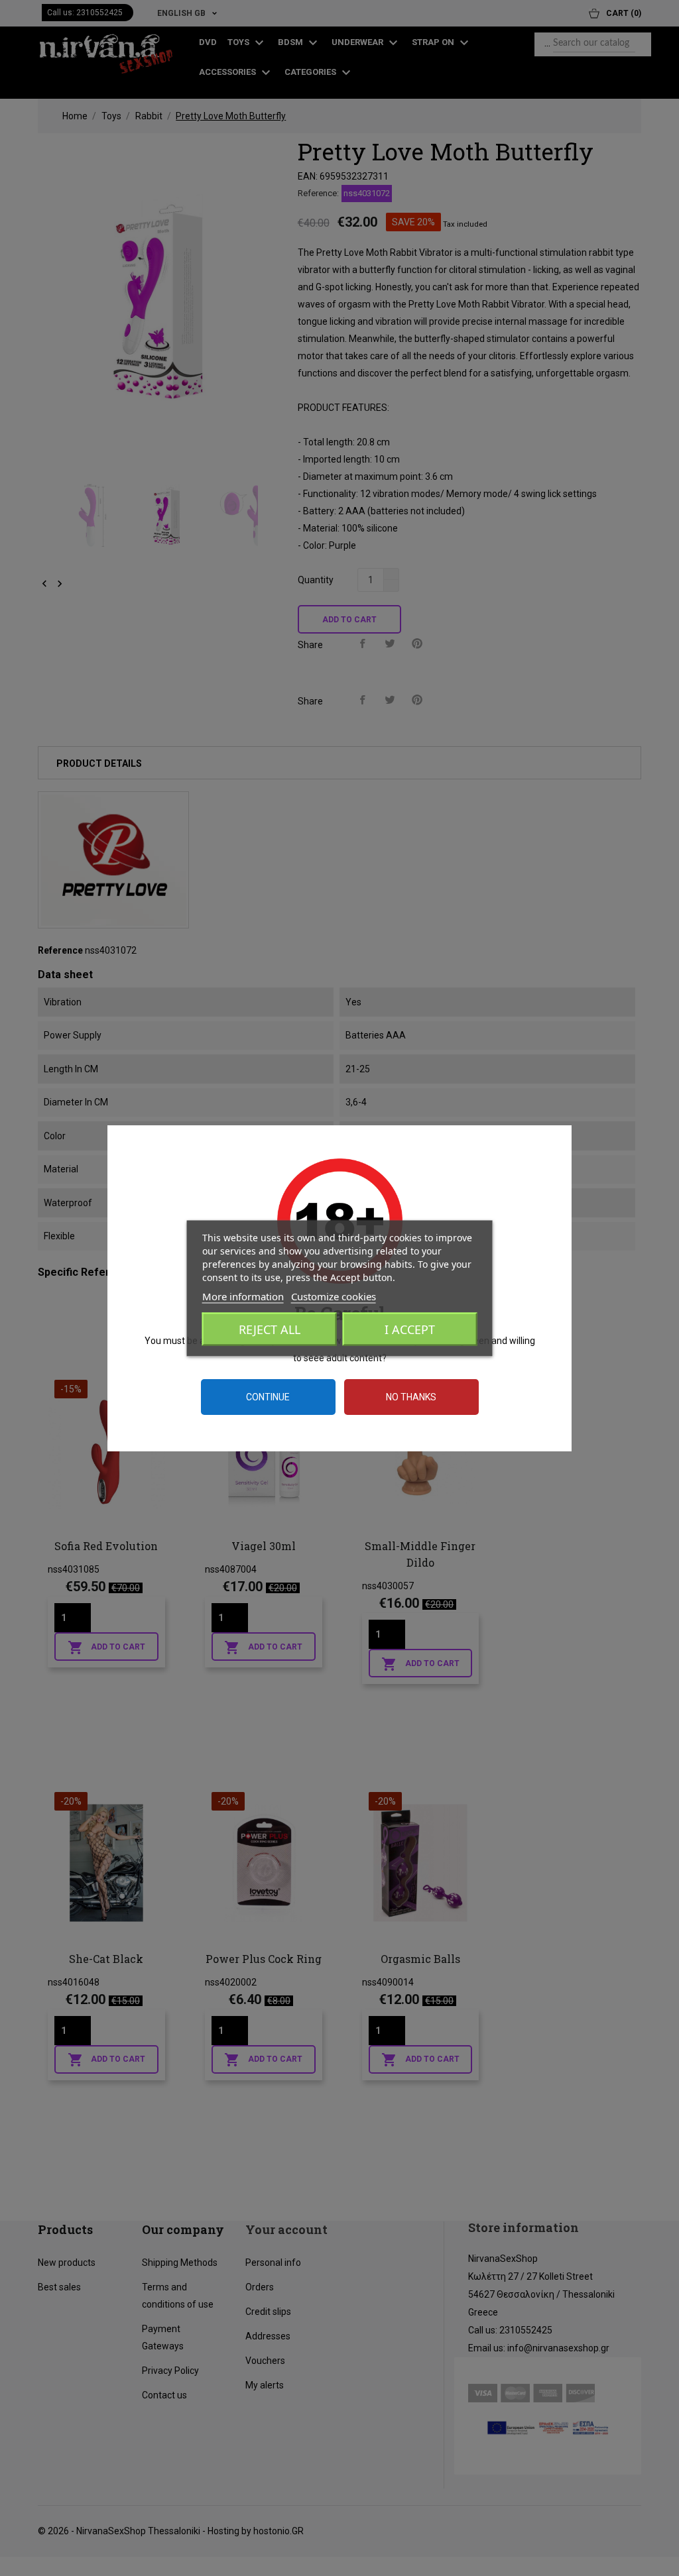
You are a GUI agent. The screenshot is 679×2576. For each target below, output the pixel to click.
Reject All (270, 1329)
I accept (410, 1329)
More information (243, 1296)
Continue (268, 1397)
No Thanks (411, 1397)
